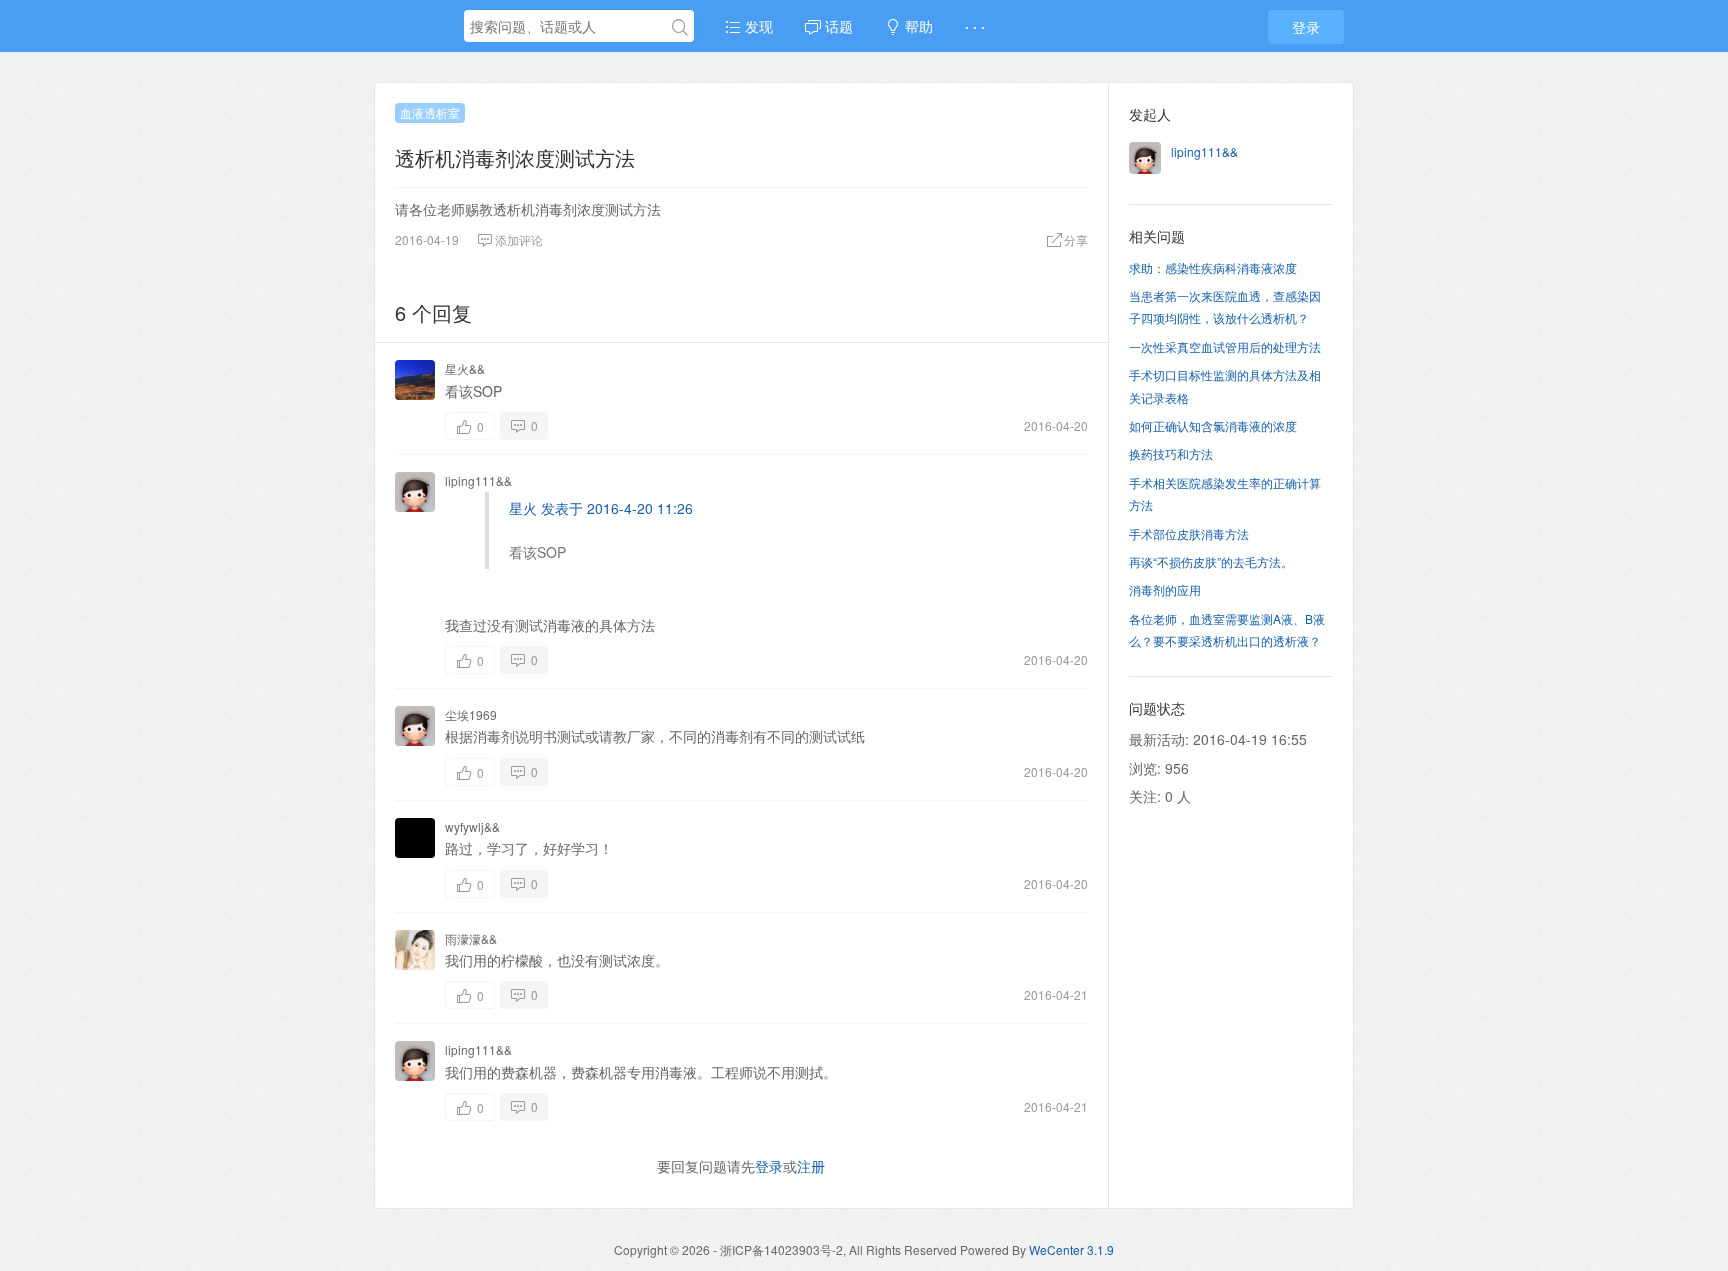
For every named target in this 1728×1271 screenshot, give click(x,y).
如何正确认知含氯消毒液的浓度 (1213, 425)
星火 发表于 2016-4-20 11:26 (601, 508)
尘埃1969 (471, 714)
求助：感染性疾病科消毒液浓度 (1213, 267)
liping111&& (478, 480)
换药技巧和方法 (1171, 453)
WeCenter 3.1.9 (1071, 1249)
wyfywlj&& (472, 826)
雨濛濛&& (471, 938)
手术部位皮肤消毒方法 (1189, 533)
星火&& (465, 368)
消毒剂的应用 (1165, 589)
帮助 (917, 26)
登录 (1306, 27)
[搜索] (680, 27)
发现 (757, 26)
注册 (811, 1166)
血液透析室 (430, 112)
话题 (837, 26)
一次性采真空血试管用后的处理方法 (1225, 346)
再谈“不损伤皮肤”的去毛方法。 (1211, 561)
